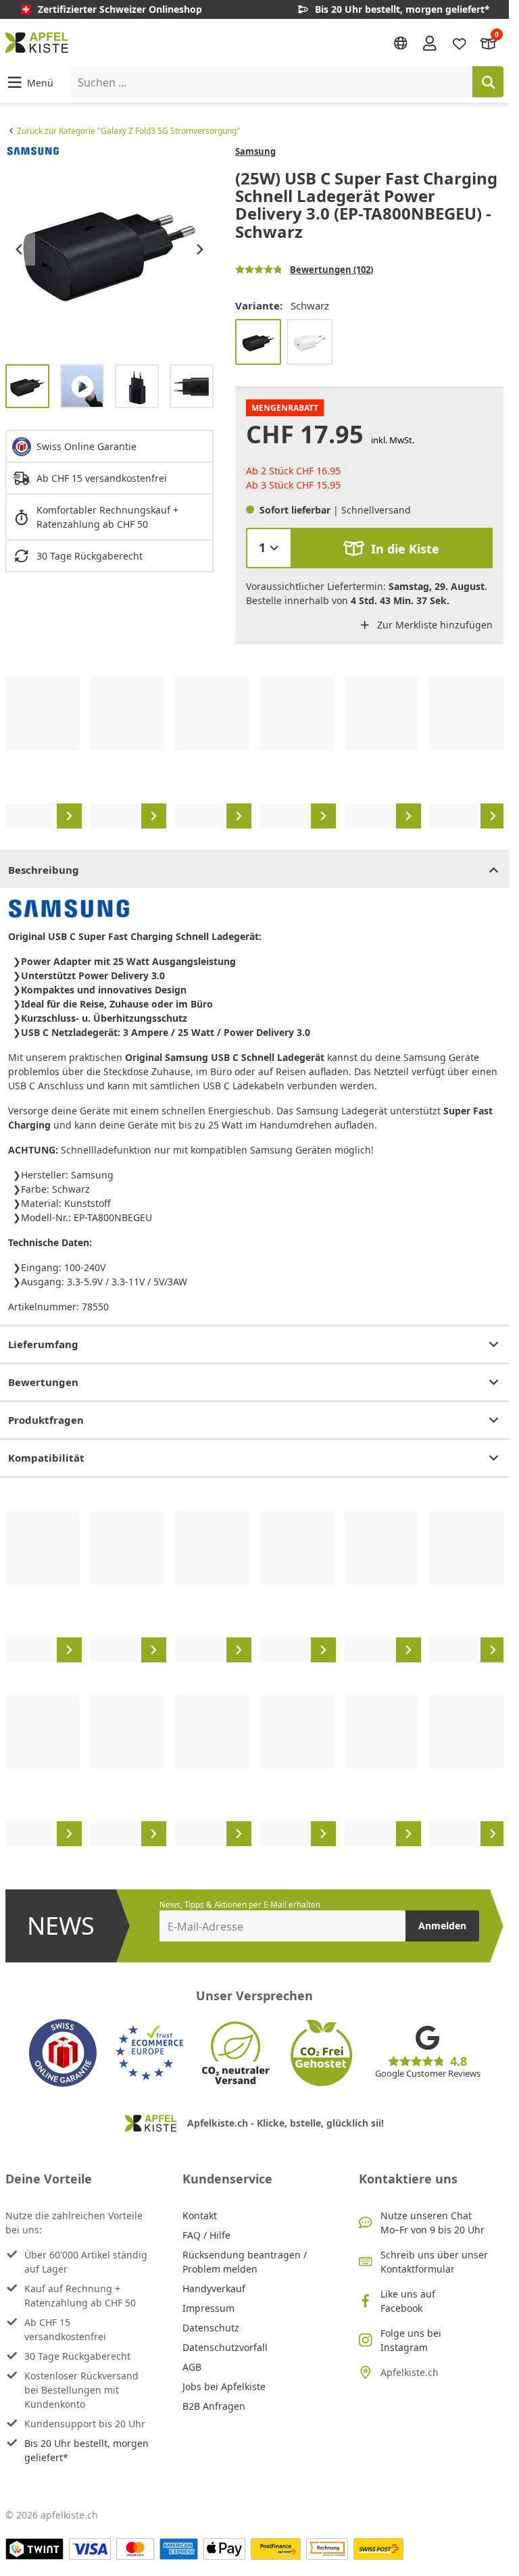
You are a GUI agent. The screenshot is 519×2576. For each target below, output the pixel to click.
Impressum (208, 2308)
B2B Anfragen (214, 2406)
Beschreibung (44, 870)
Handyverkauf (214, 2288)
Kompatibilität (46, 1458)
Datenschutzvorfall (225, 2347)
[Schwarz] (258, 342)
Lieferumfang (43, 1344)
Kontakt (200, 2215)
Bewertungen (43, 1382)
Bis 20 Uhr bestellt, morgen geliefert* (86, 2450)
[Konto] (430, 43)
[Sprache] (401, 43)
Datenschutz (211, 2328)
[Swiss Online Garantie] (63, 2053)
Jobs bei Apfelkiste (224, 2386)
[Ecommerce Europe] (149, 2053)
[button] (29, 82)
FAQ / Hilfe (206, 2235)
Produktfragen (46, 1420)
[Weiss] (310, 342)
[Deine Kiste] (489, 42)
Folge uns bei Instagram (411, 2340)
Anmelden (442, 1926)
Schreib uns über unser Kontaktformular (434, 2262)
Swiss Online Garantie (86, 446)
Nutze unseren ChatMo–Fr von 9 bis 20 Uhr (432, 2223)
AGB (192, 2367)
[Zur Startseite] (37, 43)
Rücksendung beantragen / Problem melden (245, 2262)
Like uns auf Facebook (408, 2301)
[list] (109, 249)
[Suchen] (488, 82)
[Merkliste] (460, 42)
